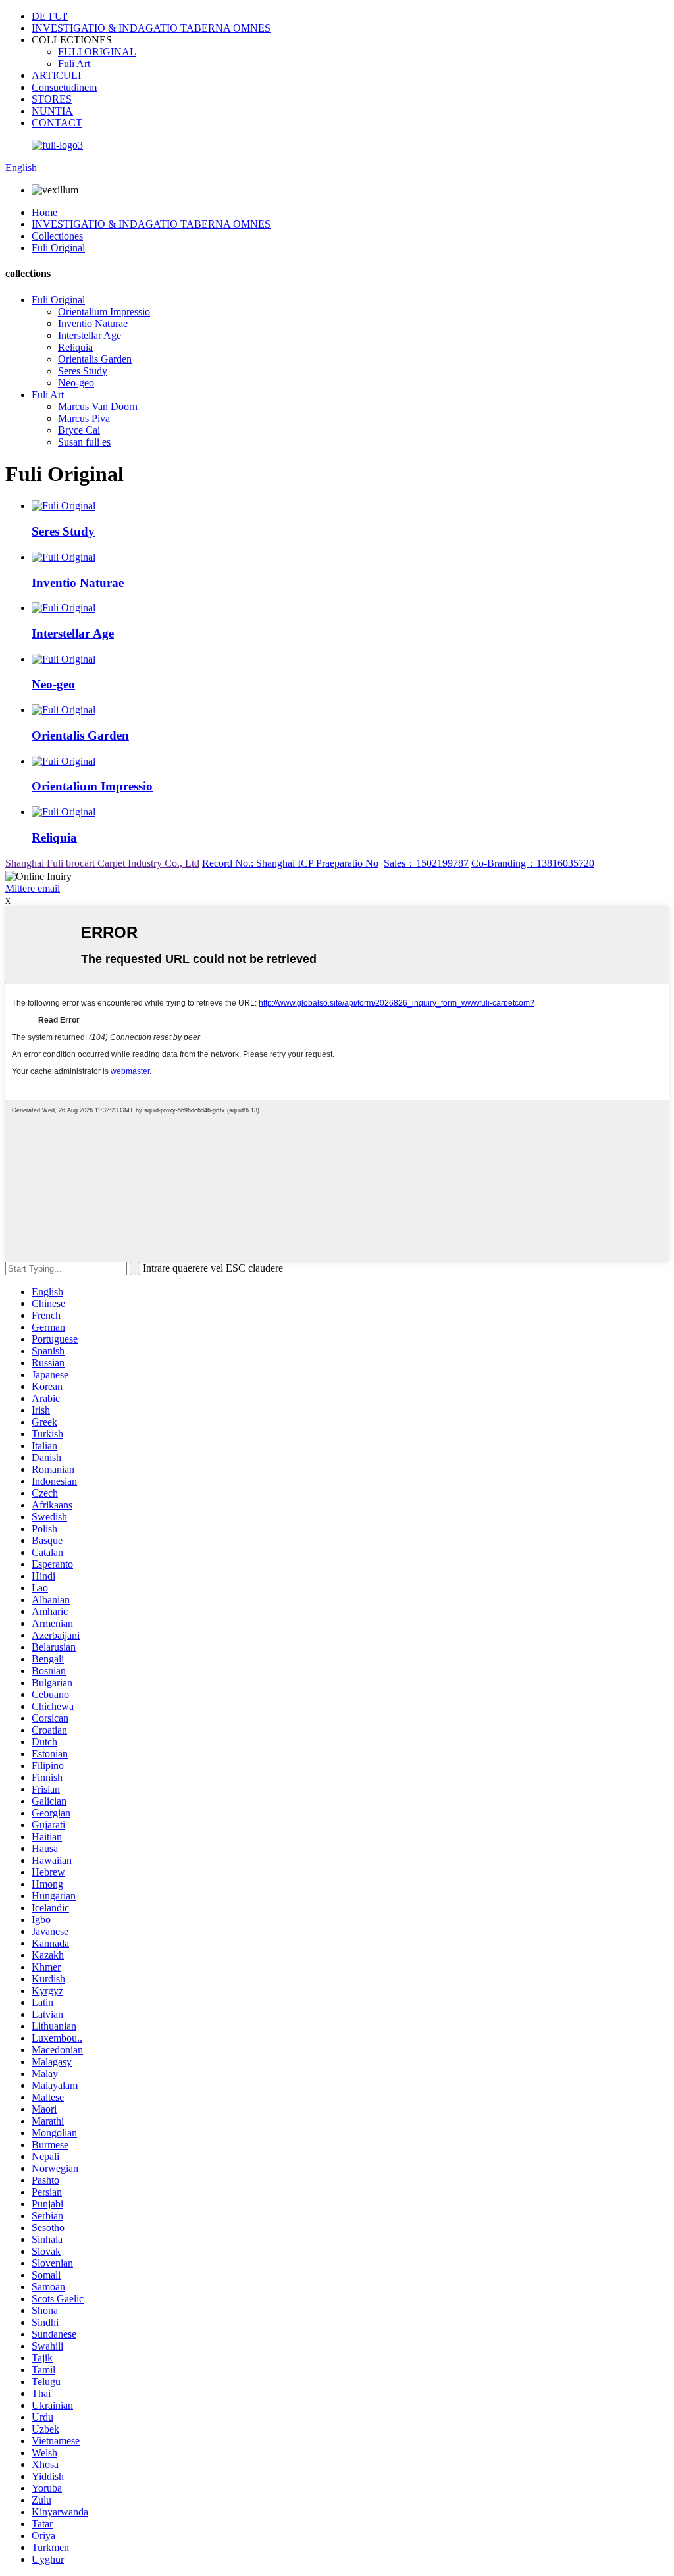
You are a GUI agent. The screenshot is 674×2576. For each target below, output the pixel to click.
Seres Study (83, 371)
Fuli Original (58, 248)
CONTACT (57, 123)
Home (44, 212)
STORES (52, 99)
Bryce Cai (79, 430)
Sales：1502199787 (426, 863)
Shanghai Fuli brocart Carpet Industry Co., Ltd (102, 863)
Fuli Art (74, 64)
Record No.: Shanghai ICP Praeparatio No (290, 863)
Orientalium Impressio (104, 312)
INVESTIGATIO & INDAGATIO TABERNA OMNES (151, 28)
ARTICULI (56, 75)
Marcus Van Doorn (98, 406)
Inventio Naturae (93, 323)
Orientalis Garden (95, 359)
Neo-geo (76, 383)
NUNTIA (52, 111)
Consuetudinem (64, 87)
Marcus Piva (84, 418)
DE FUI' (50, 16)
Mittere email (33, 888)
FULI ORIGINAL (97, 52)
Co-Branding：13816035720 (533, 863)
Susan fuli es (84, 442)
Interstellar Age (90, 335)
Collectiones (57, 236)
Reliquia (75, 347)
